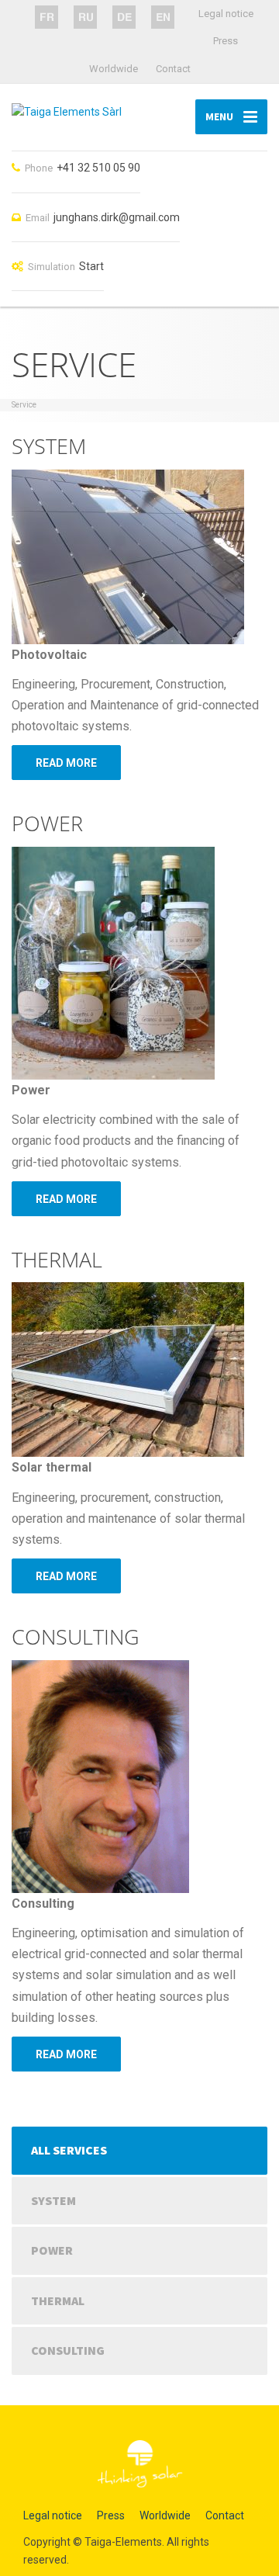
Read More (66, 763)
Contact (173, 69)
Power (52, 2250)
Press (226, 41)
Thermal (58, 2300)
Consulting (68, 2350)
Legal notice (226, 14)
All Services (69, 2150)
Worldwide (114, 69)
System (53, 2200)
